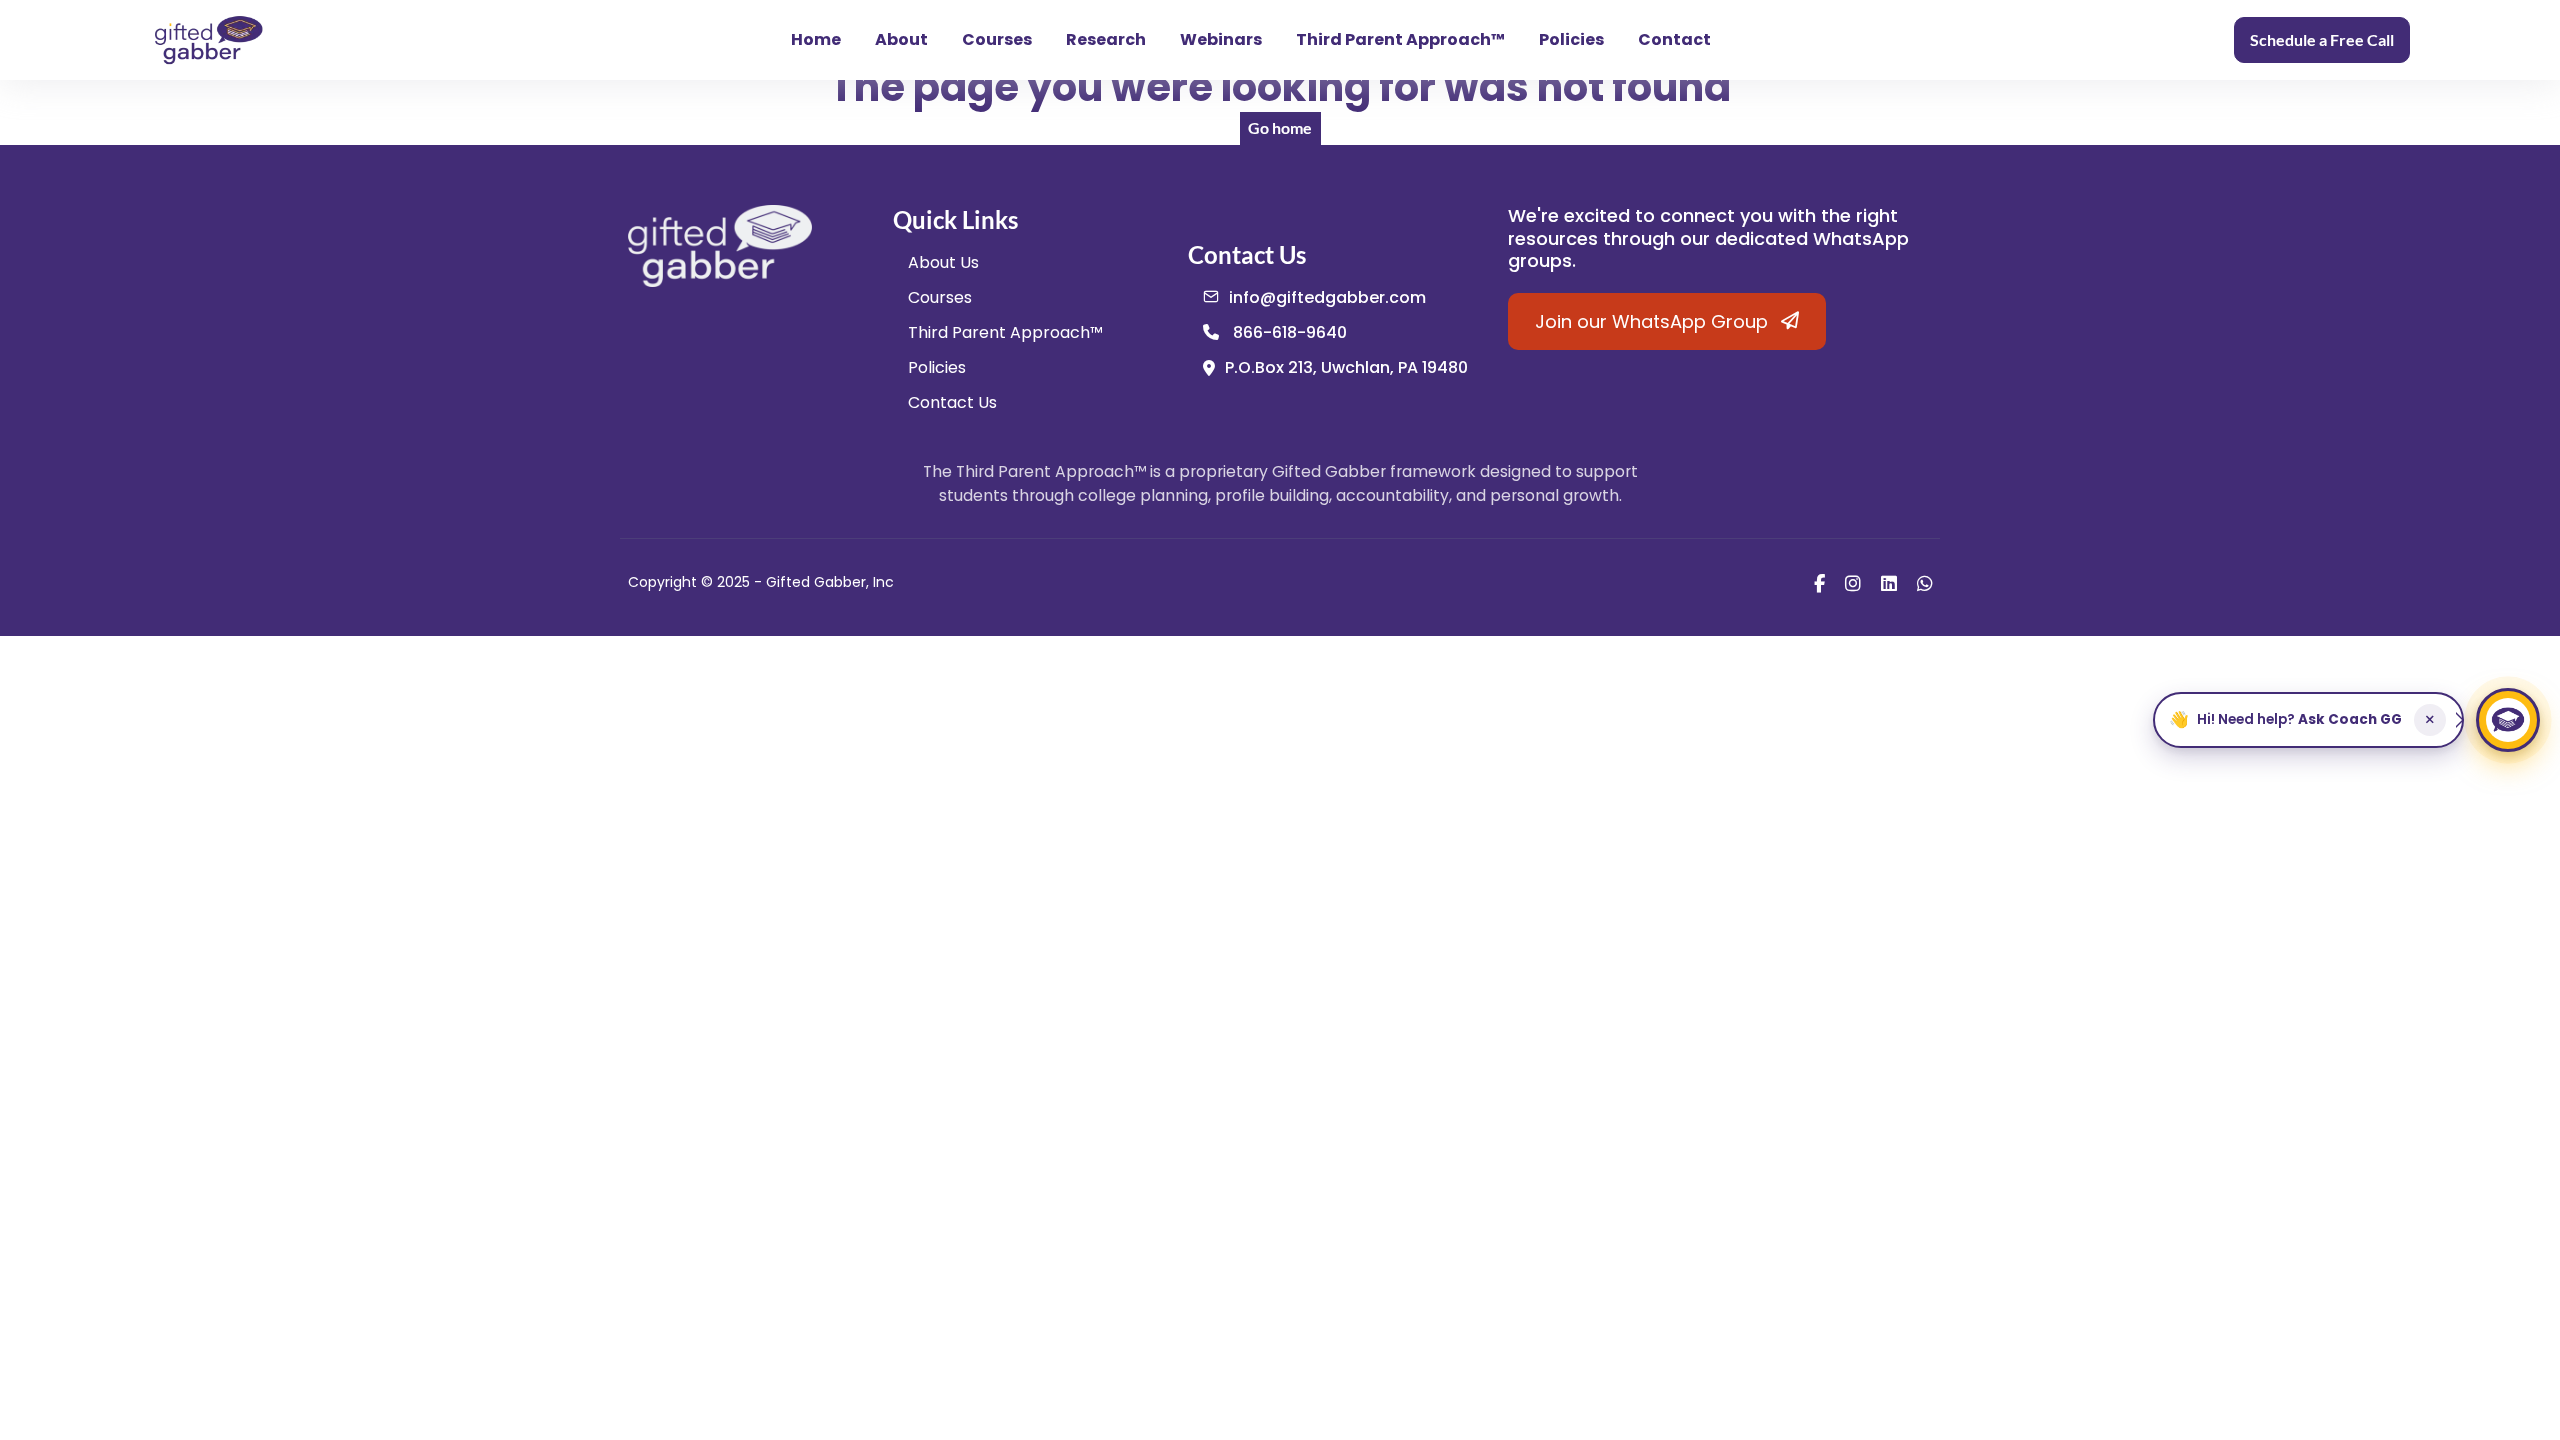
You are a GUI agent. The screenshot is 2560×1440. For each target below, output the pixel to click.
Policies (1571, 39)
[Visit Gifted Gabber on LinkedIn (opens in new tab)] (1889, 582)
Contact (1674, 39)
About (901, 39)
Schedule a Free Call (2322, 39)
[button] (2308, 720)
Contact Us (952, 402)
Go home (1280, 127)
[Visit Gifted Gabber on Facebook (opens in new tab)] (1819, 582)
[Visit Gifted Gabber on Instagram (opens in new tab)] (1853, 582)
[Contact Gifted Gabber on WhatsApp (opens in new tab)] (1925, 582)
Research (1106, 39)
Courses (997, 39)
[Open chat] (2508, 720)
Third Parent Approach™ (1400, 39)
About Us (943, 262)
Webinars (1221, 39)
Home (816, 39)
